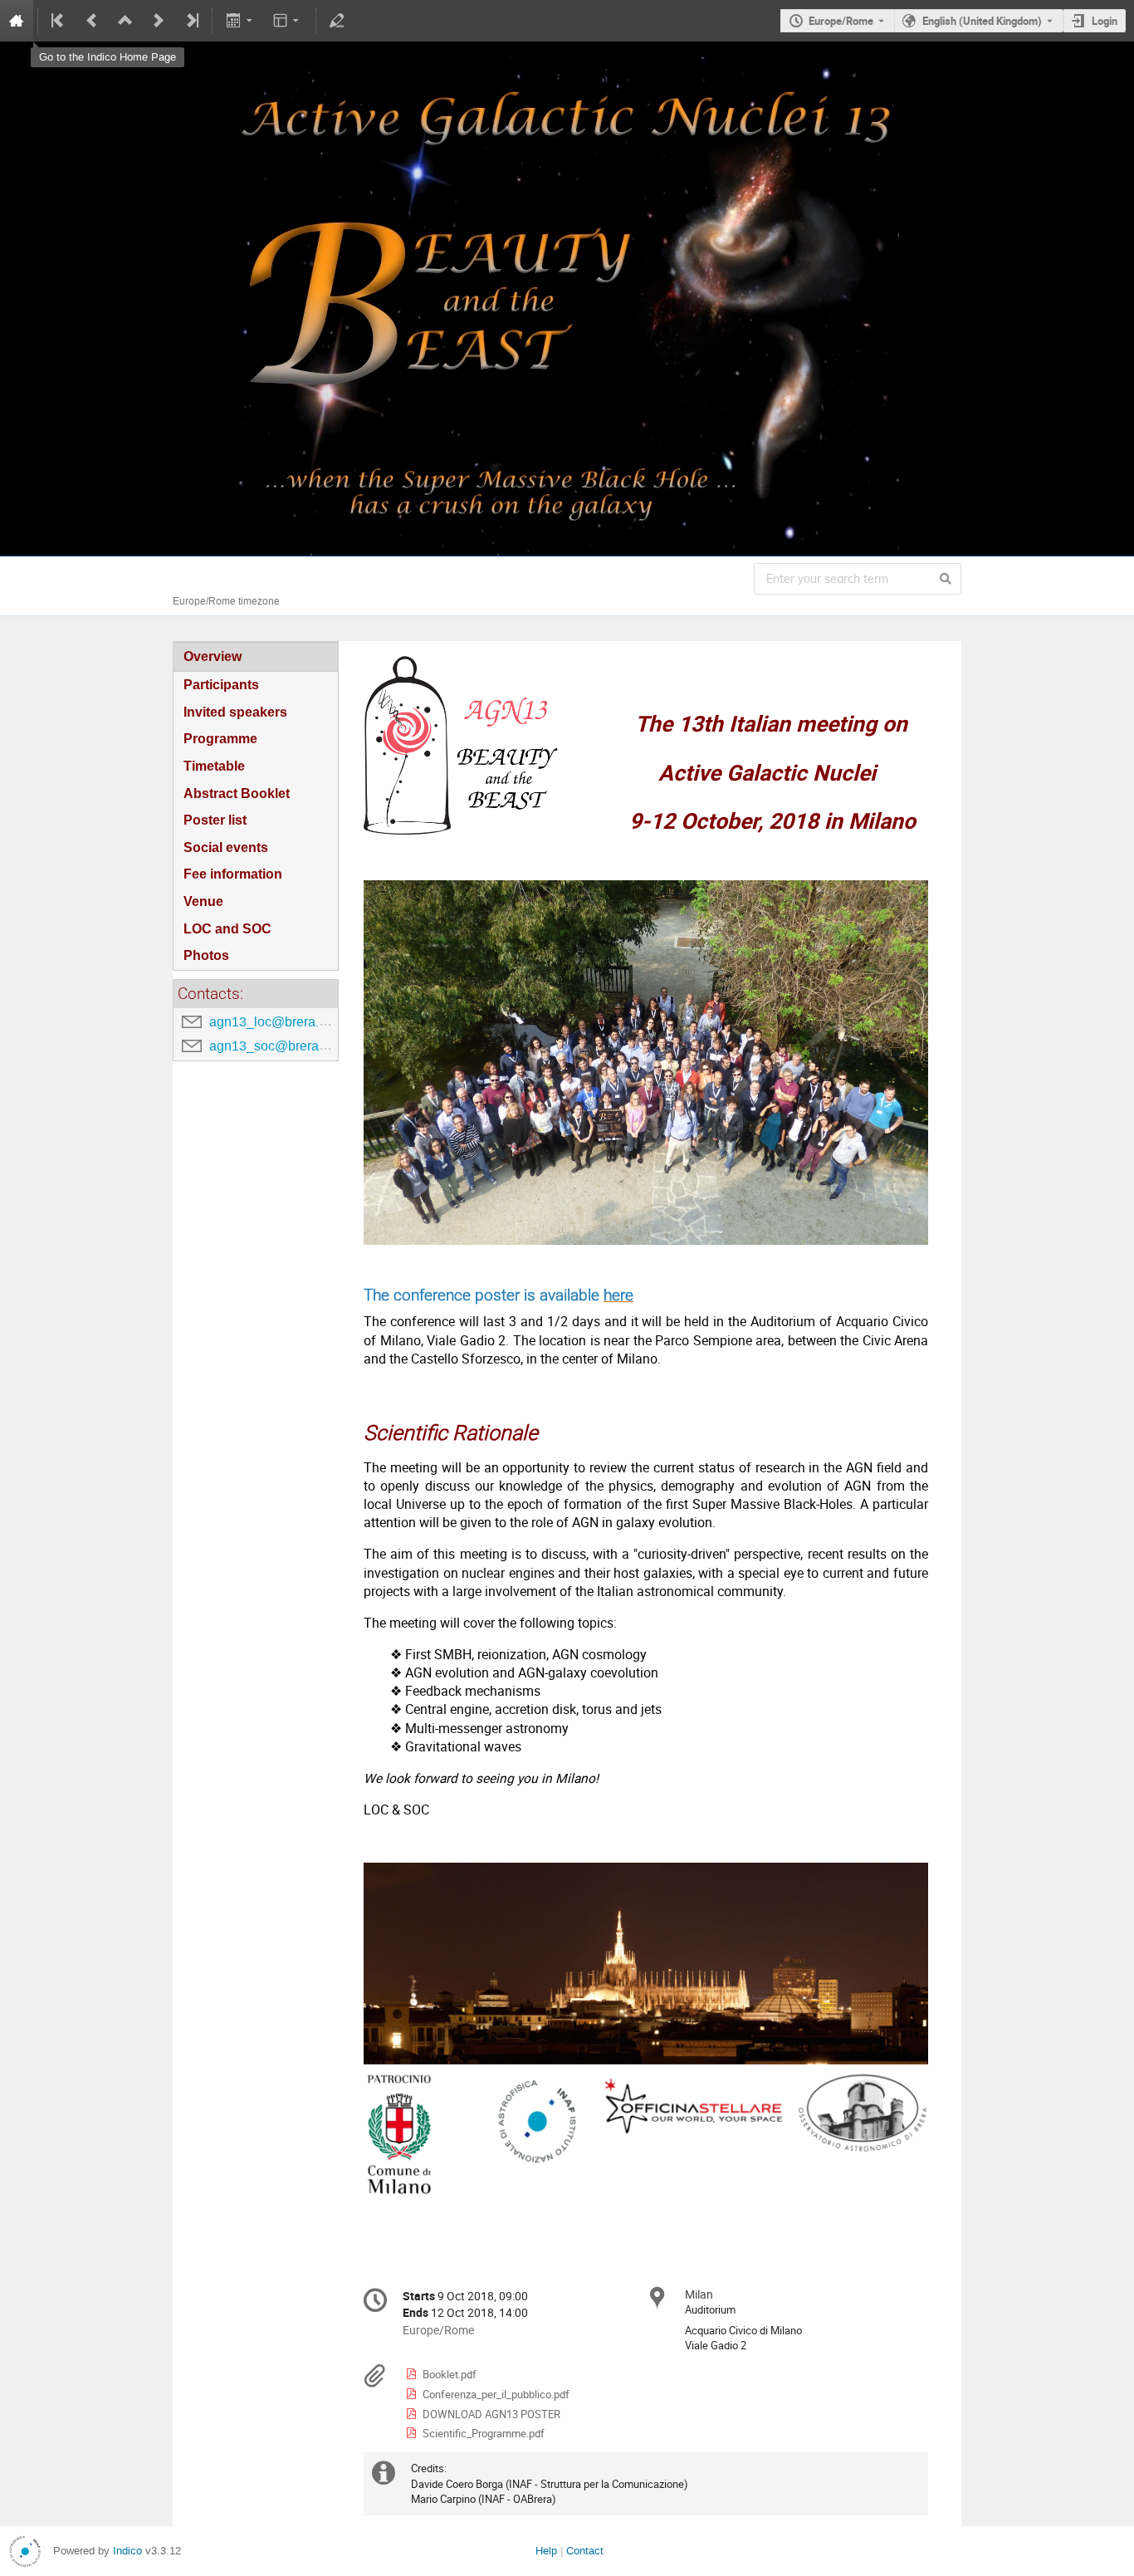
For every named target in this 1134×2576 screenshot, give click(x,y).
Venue (203, 901)
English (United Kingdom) (982, 21)
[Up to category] (125, 21)
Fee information (233, 874)
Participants (221, 685)
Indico (127, 2551)
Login (1105, 21)
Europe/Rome (841, 21)
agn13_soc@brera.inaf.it (281, 1046)
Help (546, 2551)
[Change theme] (288, 21)
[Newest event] (191, 21)
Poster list (215, 820)
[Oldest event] (59, 21)
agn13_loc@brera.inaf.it (280, 1022)
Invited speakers (235, 712)
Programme (220, 739)
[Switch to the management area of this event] (337, 21)
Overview (213, 656)
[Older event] (92, 21)
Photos (206, 955)
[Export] (240, 21)
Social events (226, 847)
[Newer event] (159, 21)
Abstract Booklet (237, 793)
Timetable (214, 766)
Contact (585, 2551)
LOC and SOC (227, 929)
